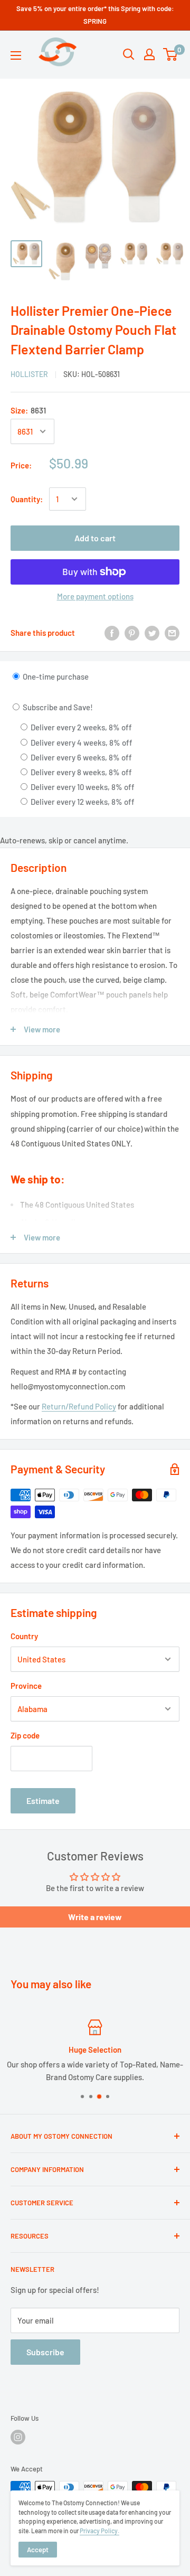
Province (26, 1686)
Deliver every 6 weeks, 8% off (80, 757)
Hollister (29, 374)
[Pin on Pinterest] (132, 633)
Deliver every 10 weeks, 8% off (82, 787)
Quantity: (27, 499)
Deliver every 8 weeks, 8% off (80, 772)
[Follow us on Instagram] (18, 2437)
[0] (171, 54)
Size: (28, 410)
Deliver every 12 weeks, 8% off (82, 802)
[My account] (149, 54)
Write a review (95, 1917)
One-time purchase (55, 676)
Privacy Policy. (99, 2531)
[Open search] (129, 54)
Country (24, 1636)
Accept (38, 2550)
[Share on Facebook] (112, 633)
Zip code (25, 1735)
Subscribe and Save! (57, 707)
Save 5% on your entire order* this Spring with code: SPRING (95, 15)
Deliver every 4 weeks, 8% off (81, 742)
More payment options (95, 596)
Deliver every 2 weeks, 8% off (80, 727)
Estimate (43, 1801)
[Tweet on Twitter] (152, 633)
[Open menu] (16, 55)
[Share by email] (172, 633)
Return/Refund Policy (79, 1406)
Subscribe (45, 2352)
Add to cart (95, 538)
